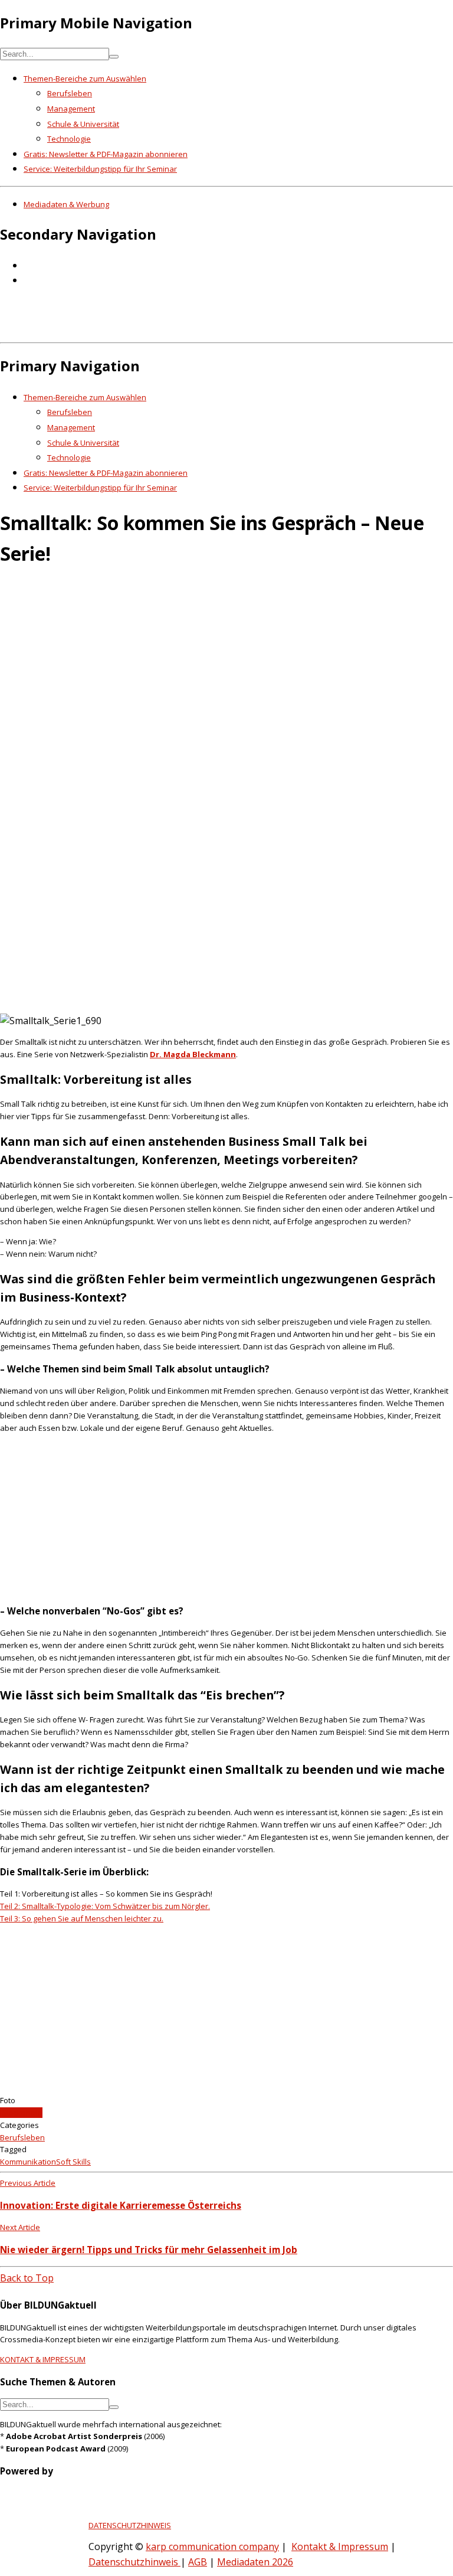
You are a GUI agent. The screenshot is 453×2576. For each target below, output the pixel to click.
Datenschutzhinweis (134, 2562)
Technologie (69, 139)
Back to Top (27, 2278)
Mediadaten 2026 (255, 2562)
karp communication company (212, 2546)
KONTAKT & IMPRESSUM (43, 2359)
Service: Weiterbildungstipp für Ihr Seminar (100, 169)
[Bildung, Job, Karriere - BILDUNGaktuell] (191, 329)
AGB (198, 2562)
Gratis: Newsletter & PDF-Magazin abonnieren (106, 154)
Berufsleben (70, 93)
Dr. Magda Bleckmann (193, 1054)
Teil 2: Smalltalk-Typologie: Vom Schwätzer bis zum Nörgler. (105, 1906)
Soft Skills (73, 2162)
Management (71, 109)
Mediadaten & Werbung (66, 204)
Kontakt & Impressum (340, 2546)
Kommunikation (28, 2162)
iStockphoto (21, 2113)
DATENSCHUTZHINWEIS (130, 2525)
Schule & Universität (83, 124)
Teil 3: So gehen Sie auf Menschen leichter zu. (82, 1918)
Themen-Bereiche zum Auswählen (85, 79)
